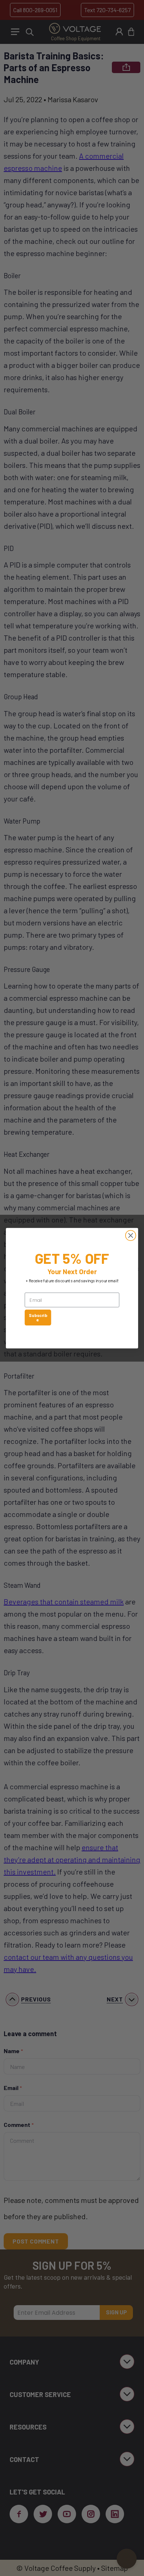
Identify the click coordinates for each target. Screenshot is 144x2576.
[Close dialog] (131, 1235)
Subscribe (38, 1317)
